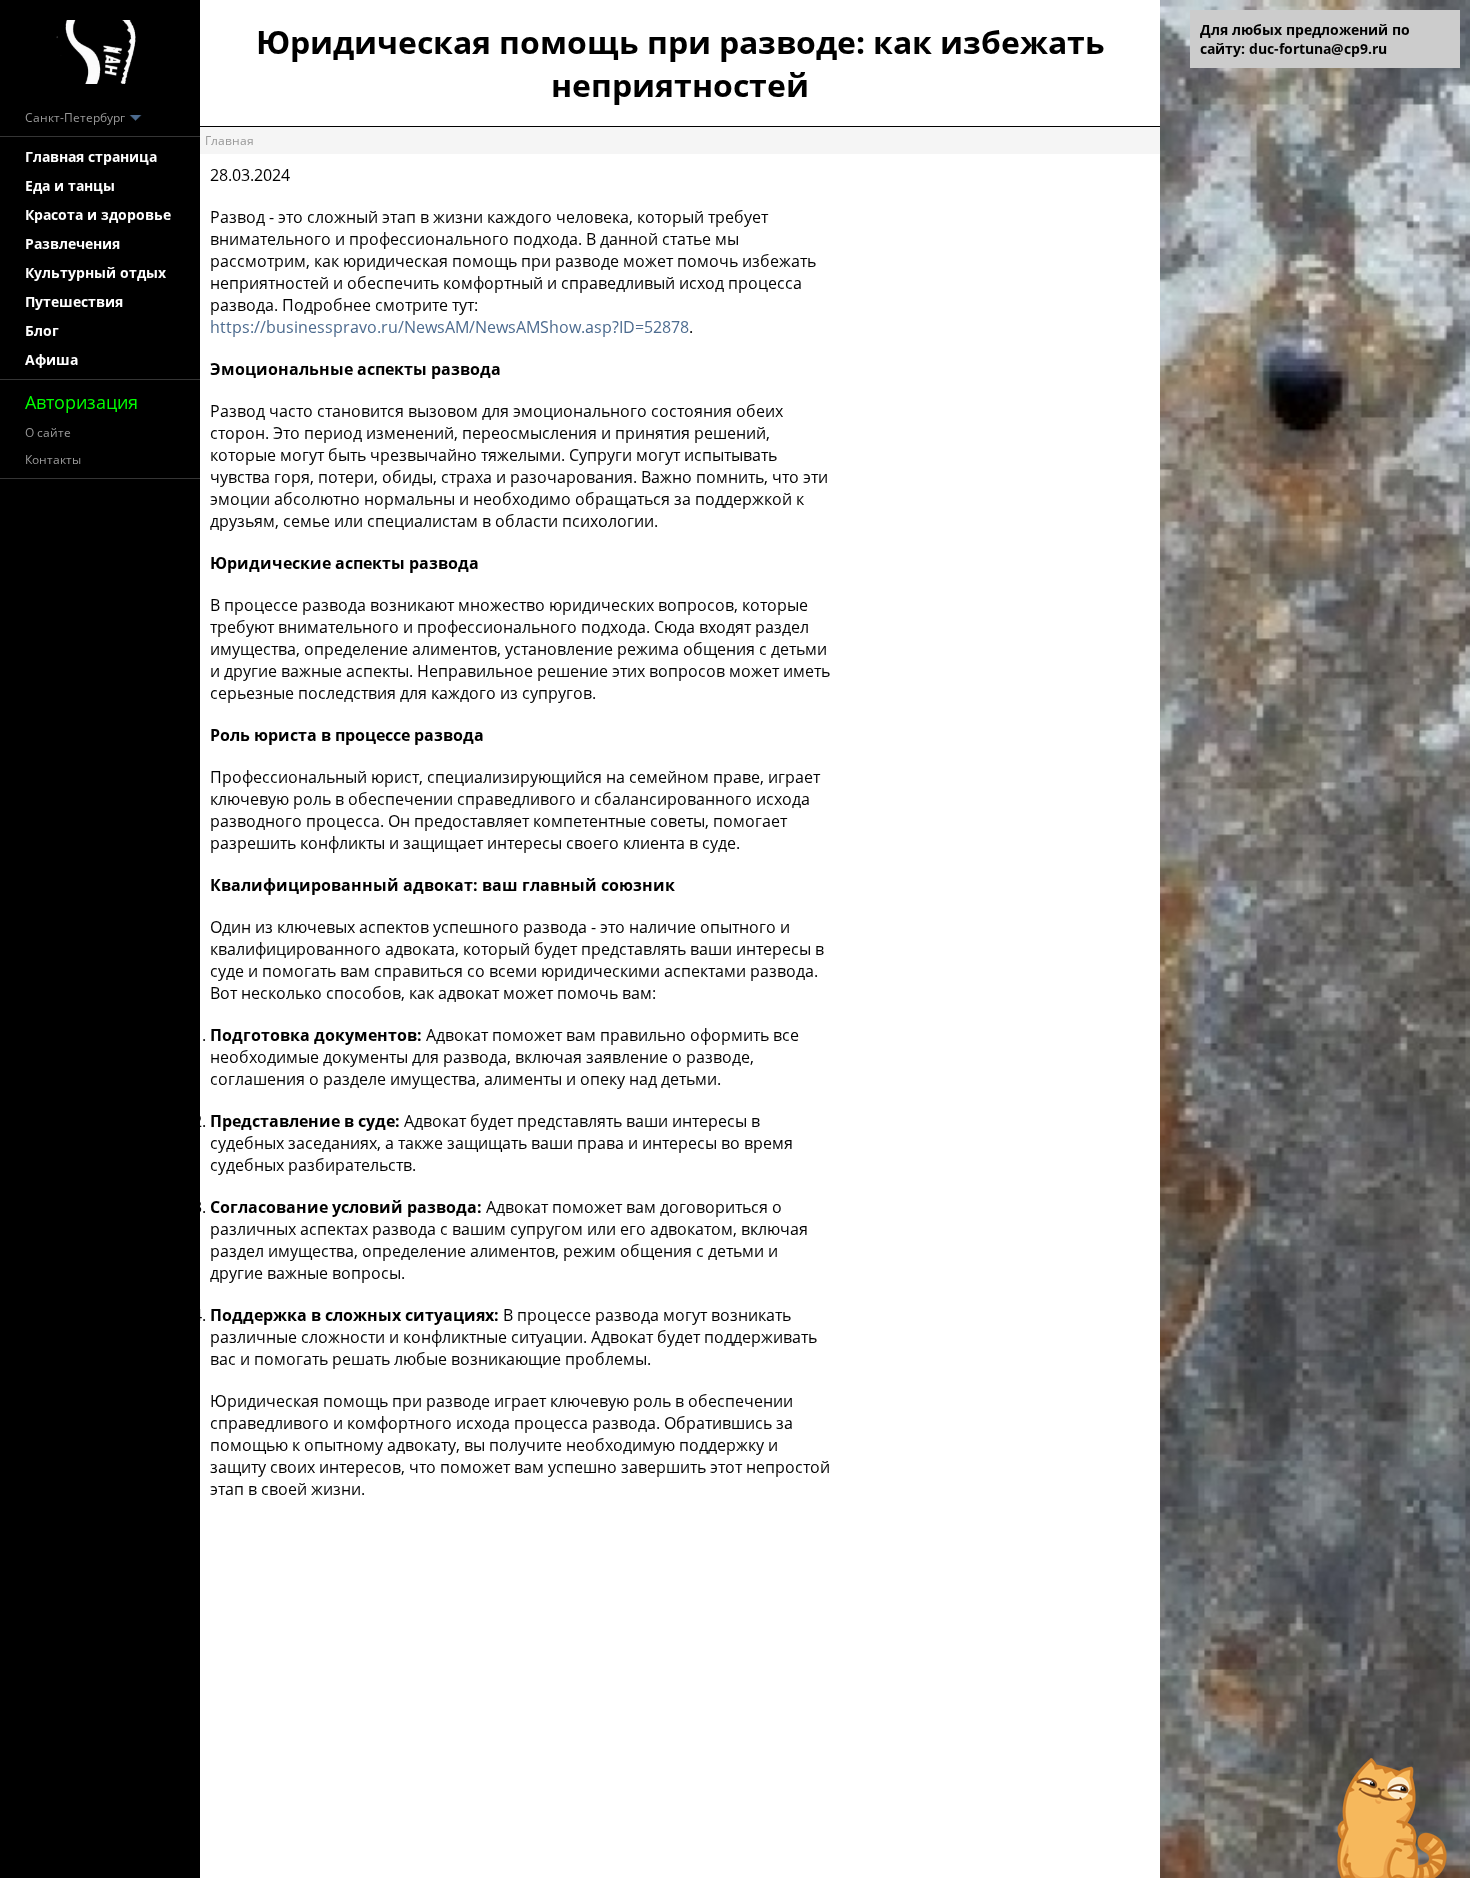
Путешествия (74, 301)
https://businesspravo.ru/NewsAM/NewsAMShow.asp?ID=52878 (449, 327)
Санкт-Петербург (76, 117)
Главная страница (91, 156)
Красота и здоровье (98, 214)
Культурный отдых (95, 272)
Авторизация (81, 402)
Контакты (53, 459)
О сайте (48, 432)
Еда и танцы (70, 185)
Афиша (51, 359)
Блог (42, 330)
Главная (229, 140)
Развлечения (72, 243)
